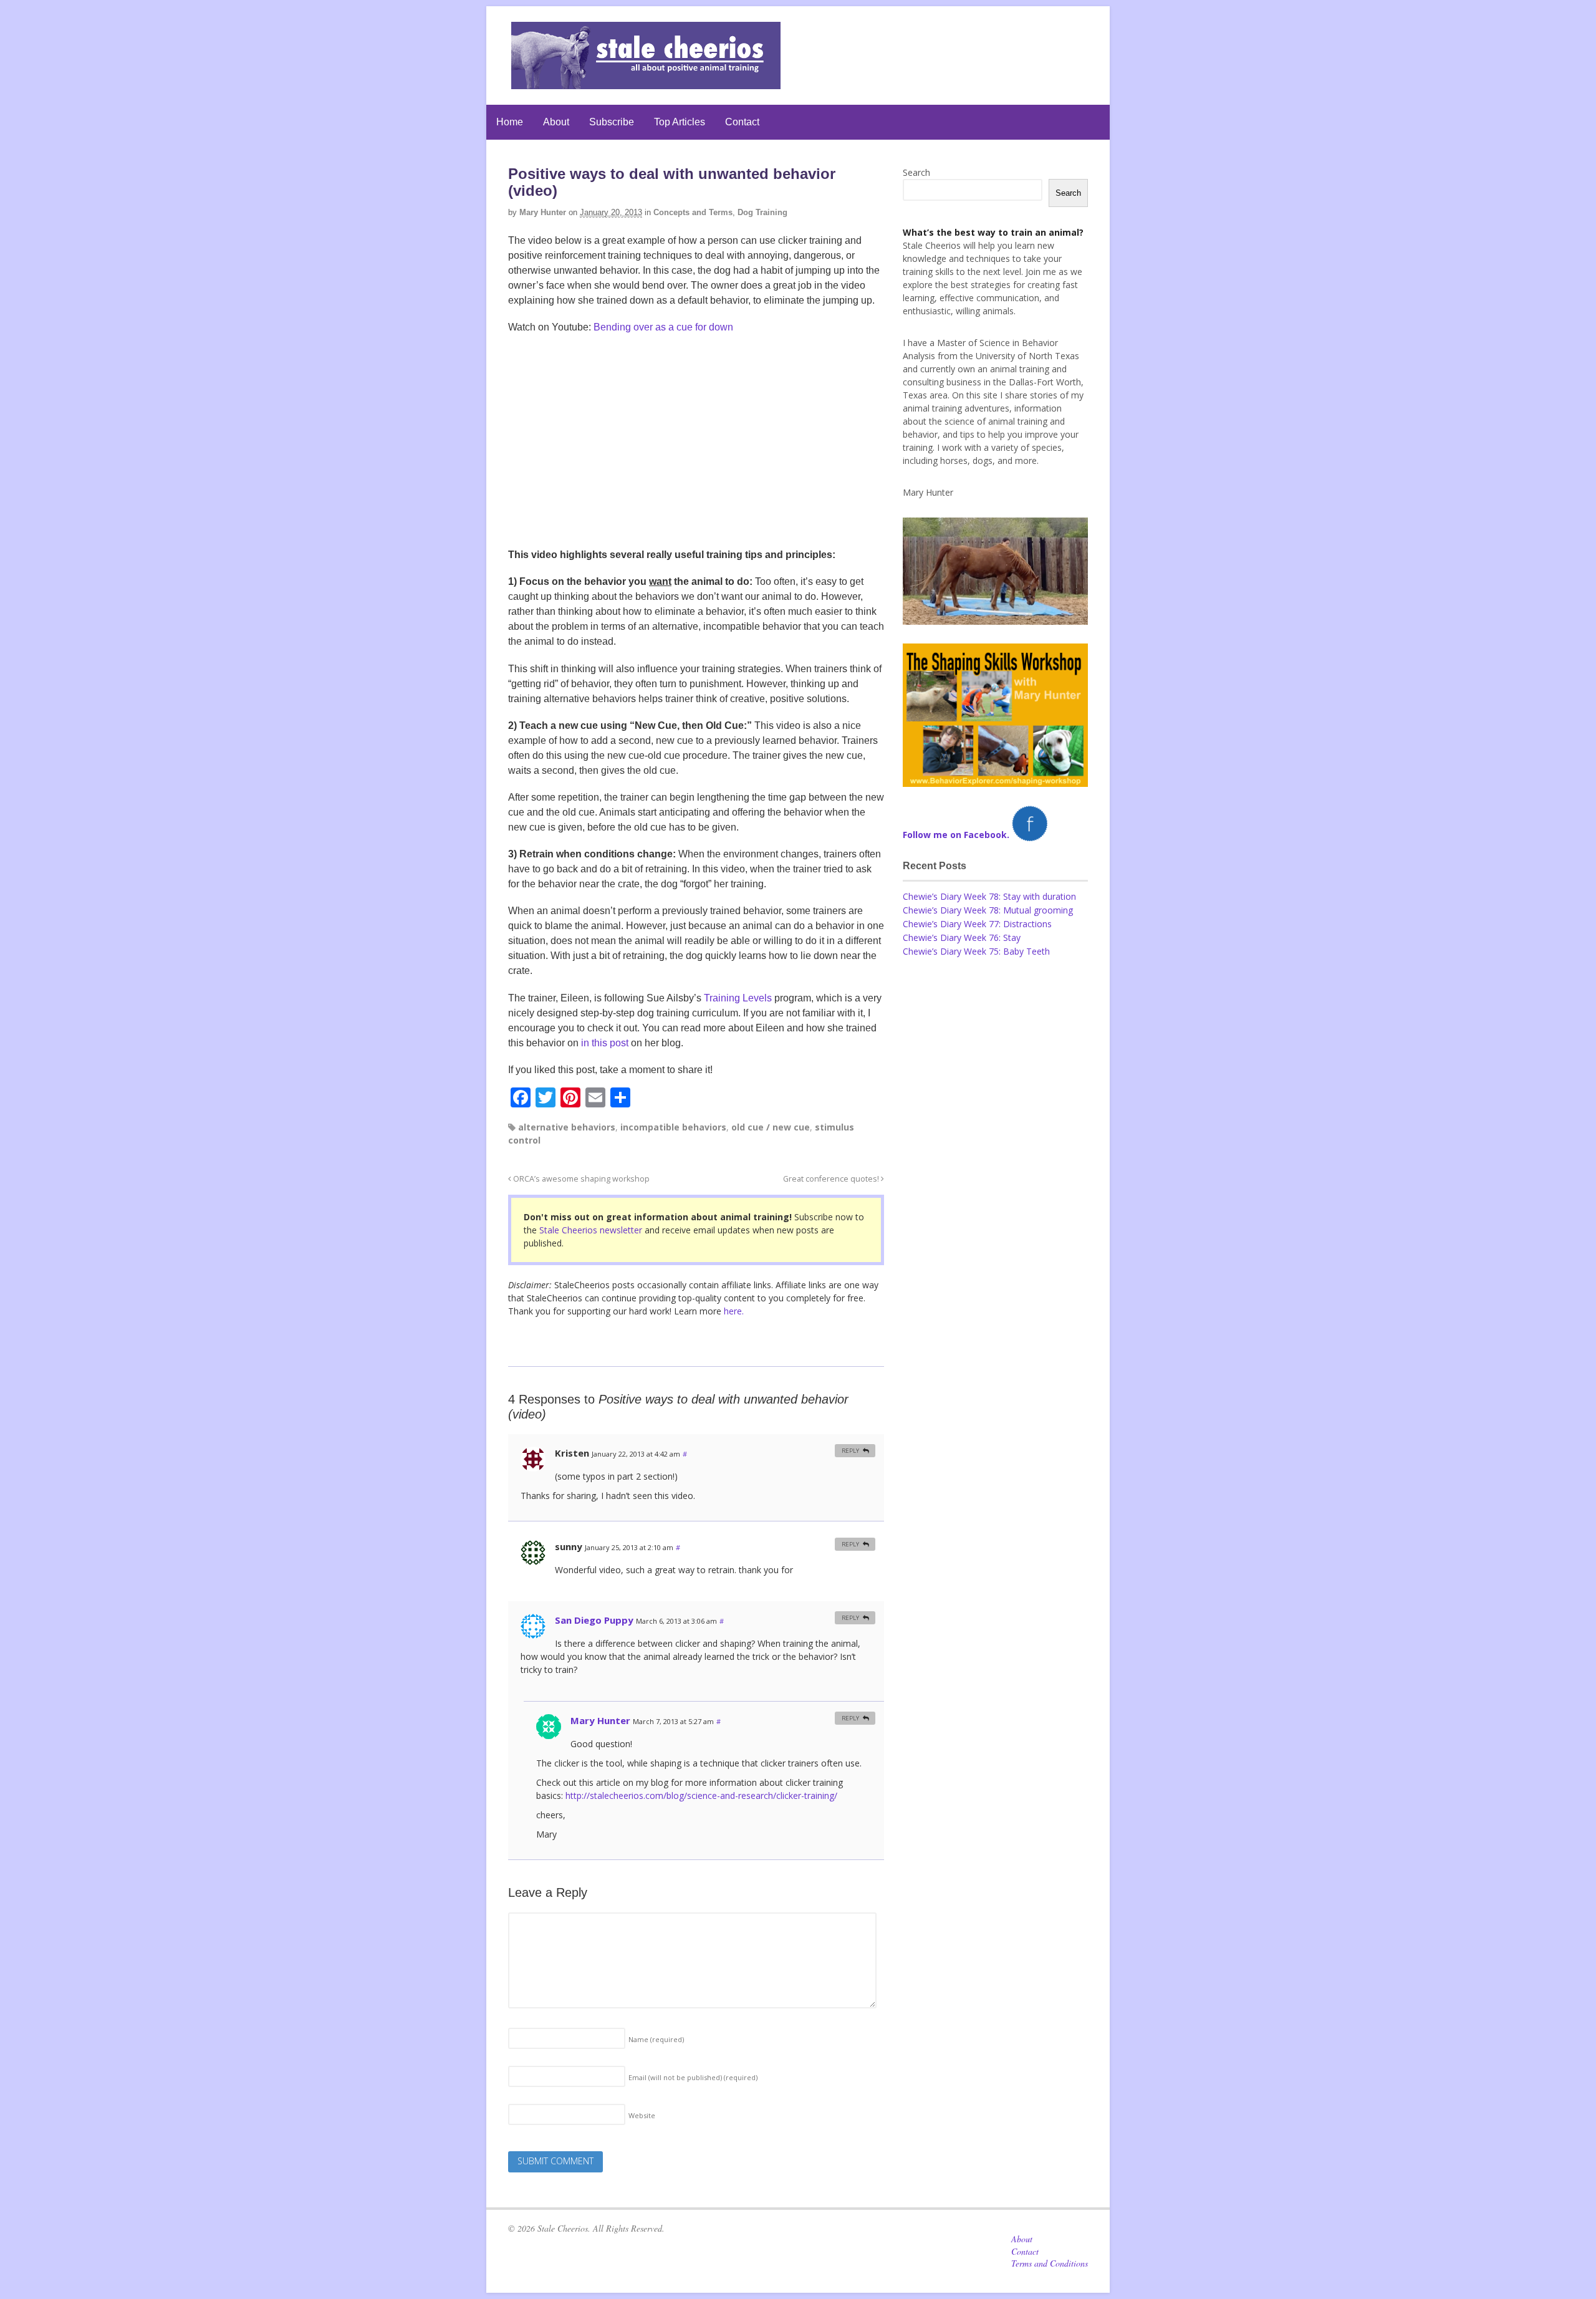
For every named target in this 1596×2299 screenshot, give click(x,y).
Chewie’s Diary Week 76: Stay (962, 937)
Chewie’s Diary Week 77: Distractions (977, 924)
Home (510, 122)
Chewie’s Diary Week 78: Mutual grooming (988, 910)
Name (656, 2039)
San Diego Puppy (594, 1620)
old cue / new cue (771, 1127)
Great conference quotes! (832, 1179)
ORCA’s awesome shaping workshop (580, 1179)
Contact (742, 122)
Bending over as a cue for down (663, 327)
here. (734, 1311)
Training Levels (738, 998)
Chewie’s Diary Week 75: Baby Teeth (976, 951)
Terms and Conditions (1050, 2263)
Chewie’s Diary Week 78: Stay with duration (989, 896)
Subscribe (612, 122)
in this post (605, 1043)
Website (642, 2115)
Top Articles (680, 122)
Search (916, 172)
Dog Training (762, 212)
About (556, 122)
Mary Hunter (543, 212)
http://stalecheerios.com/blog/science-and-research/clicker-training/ (701, 1795)
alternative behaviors (567, 1127)
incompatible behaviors (673, 1127)
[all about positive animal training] (646, 83)
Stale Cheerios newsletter (591, 1230)
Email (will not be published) (693, 2077)
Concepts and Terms (693, 212)
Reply (850, 1451)
